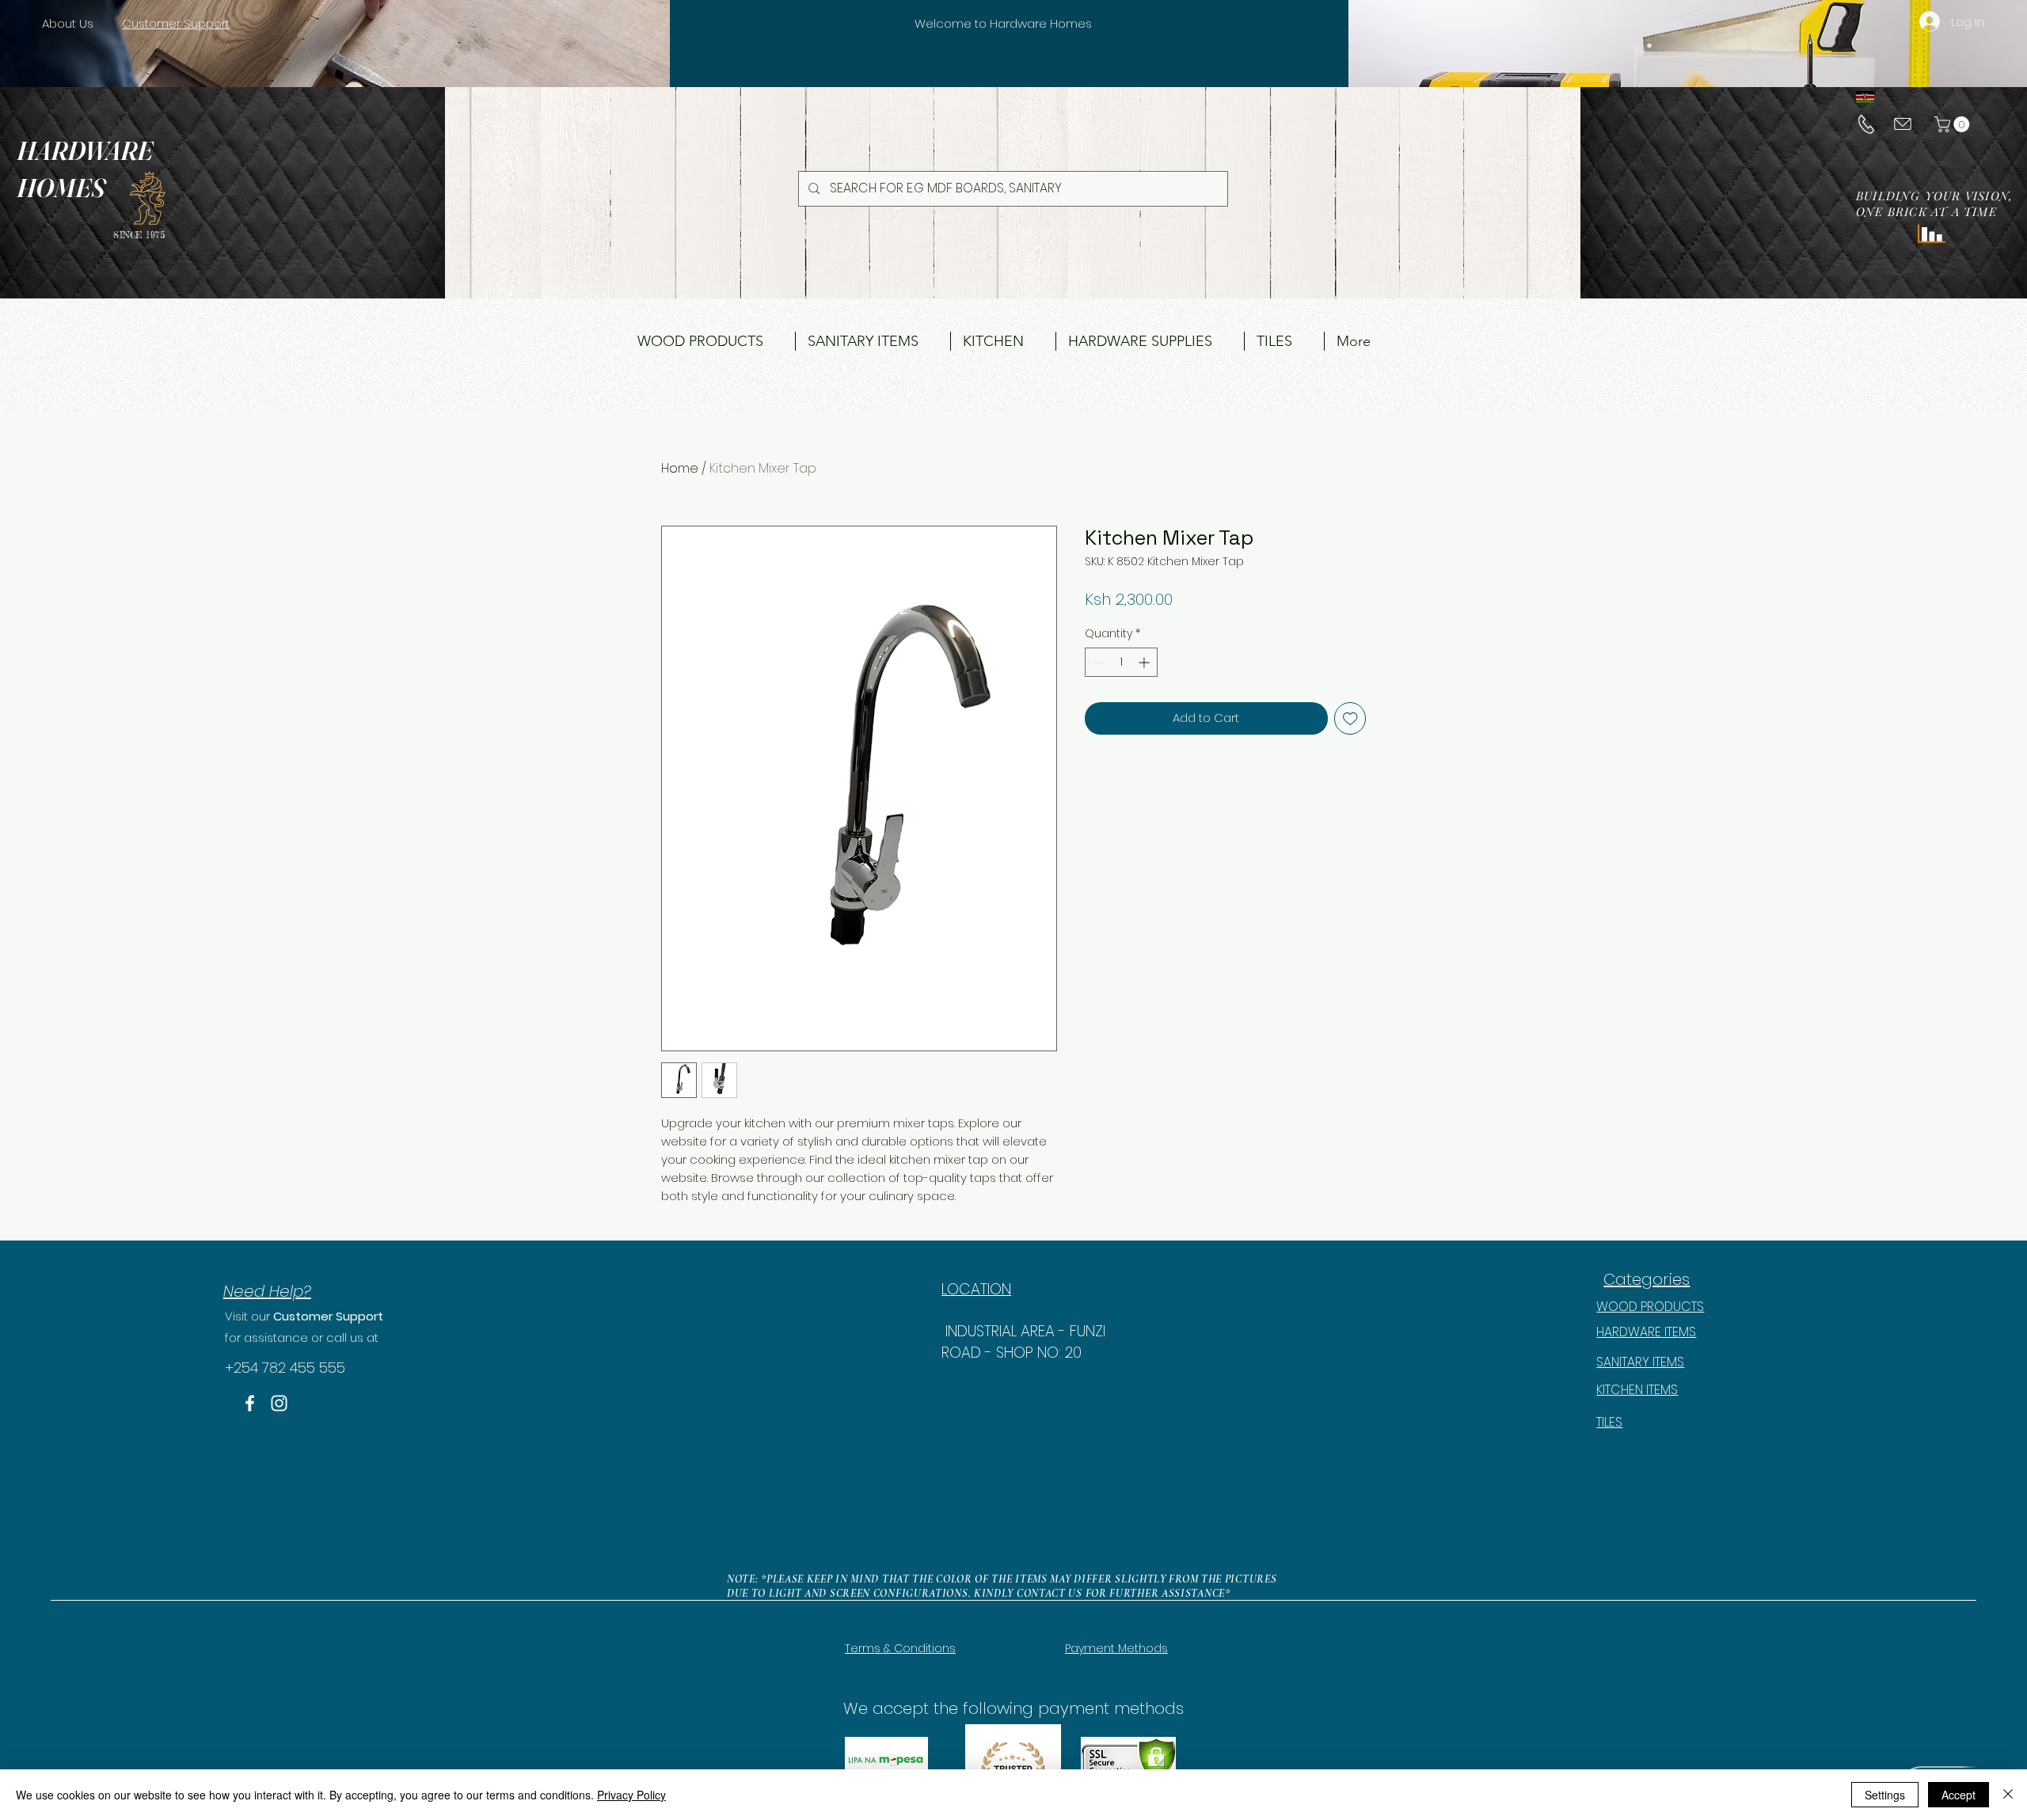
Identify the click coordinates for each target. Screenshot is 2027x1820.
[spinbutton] (1121, 662)
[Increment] (1145, 662)
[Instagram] (279, 1403)
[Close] (2008, 1795)
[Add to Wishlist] (1350, 718)
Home (680, 468)
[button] (1954, 124)
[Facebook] (250, 1403)
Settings (1885, 1795)
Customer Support (328, 1316)
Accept (1959, 1795)
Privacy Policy (631, 1795)
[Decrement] (1097, 662)
